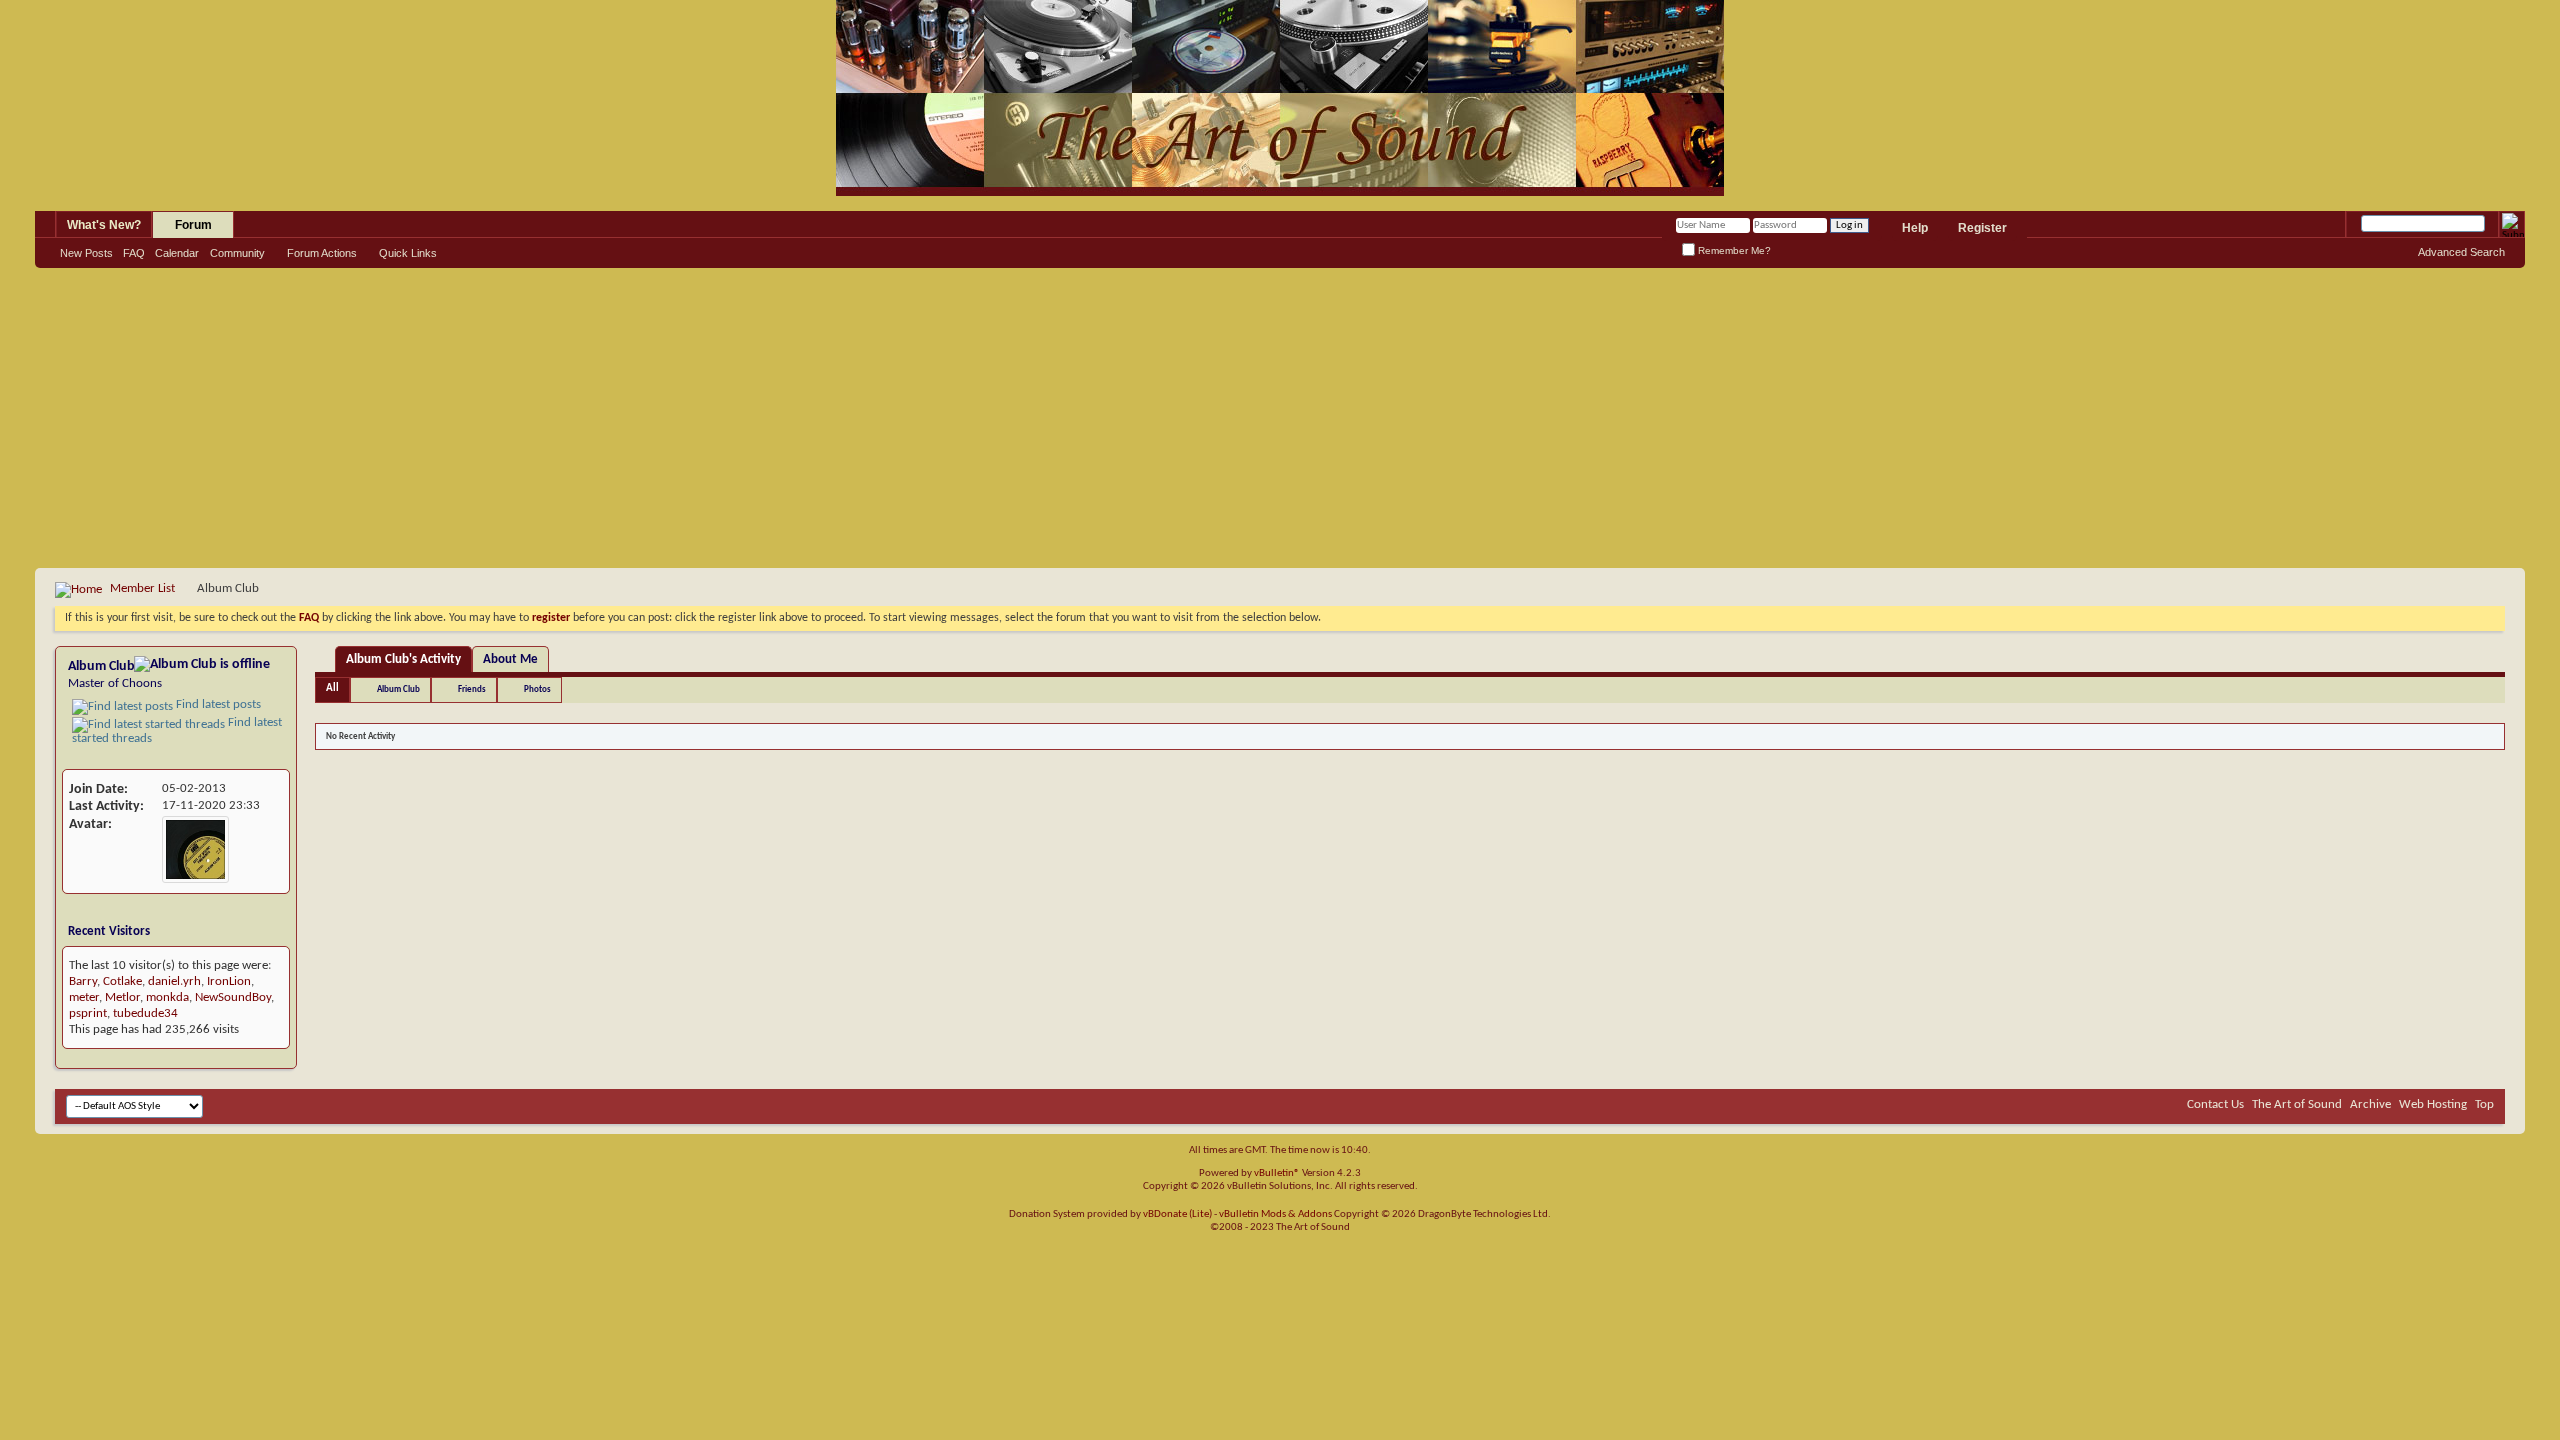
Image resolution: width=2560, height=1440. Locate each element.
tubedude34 (145, 1013)
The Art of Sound (2297, 1104)
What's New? (104, 225)
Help (1915, 228)
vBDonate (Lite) (1177, 1214)
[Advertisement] (1280, 418)
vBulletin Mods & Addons (1275, 1214)
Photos (537, 689)
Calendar (177, 253)
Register (1982, 228)
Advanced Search (2461, 252)
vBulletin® (1277, 1173)
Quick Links (408, 253)
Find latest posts (217, 704)
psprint (88, 1013)
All (332, 688)
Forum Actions (322, 253)
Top (2484, 1104)
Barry (83, 981)
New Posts (86, 253)
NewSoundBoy (233, 997)
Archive (2370, 1104)
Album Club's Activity (403, 659)
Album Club (398, 689)
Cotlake (122, 981)
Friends (472, 689)
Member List (142, 588)
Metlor (122, 997)
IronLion (229, 981)
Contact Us (2215, 1104)
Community (237, 253)
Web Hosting (2433, 1104)
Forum (193, 225)
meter (84, 997)
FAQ (134, 253)
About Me (510, 659)
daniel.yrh (174, 981)
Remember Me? (1733, 250)
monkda (167, 997)
